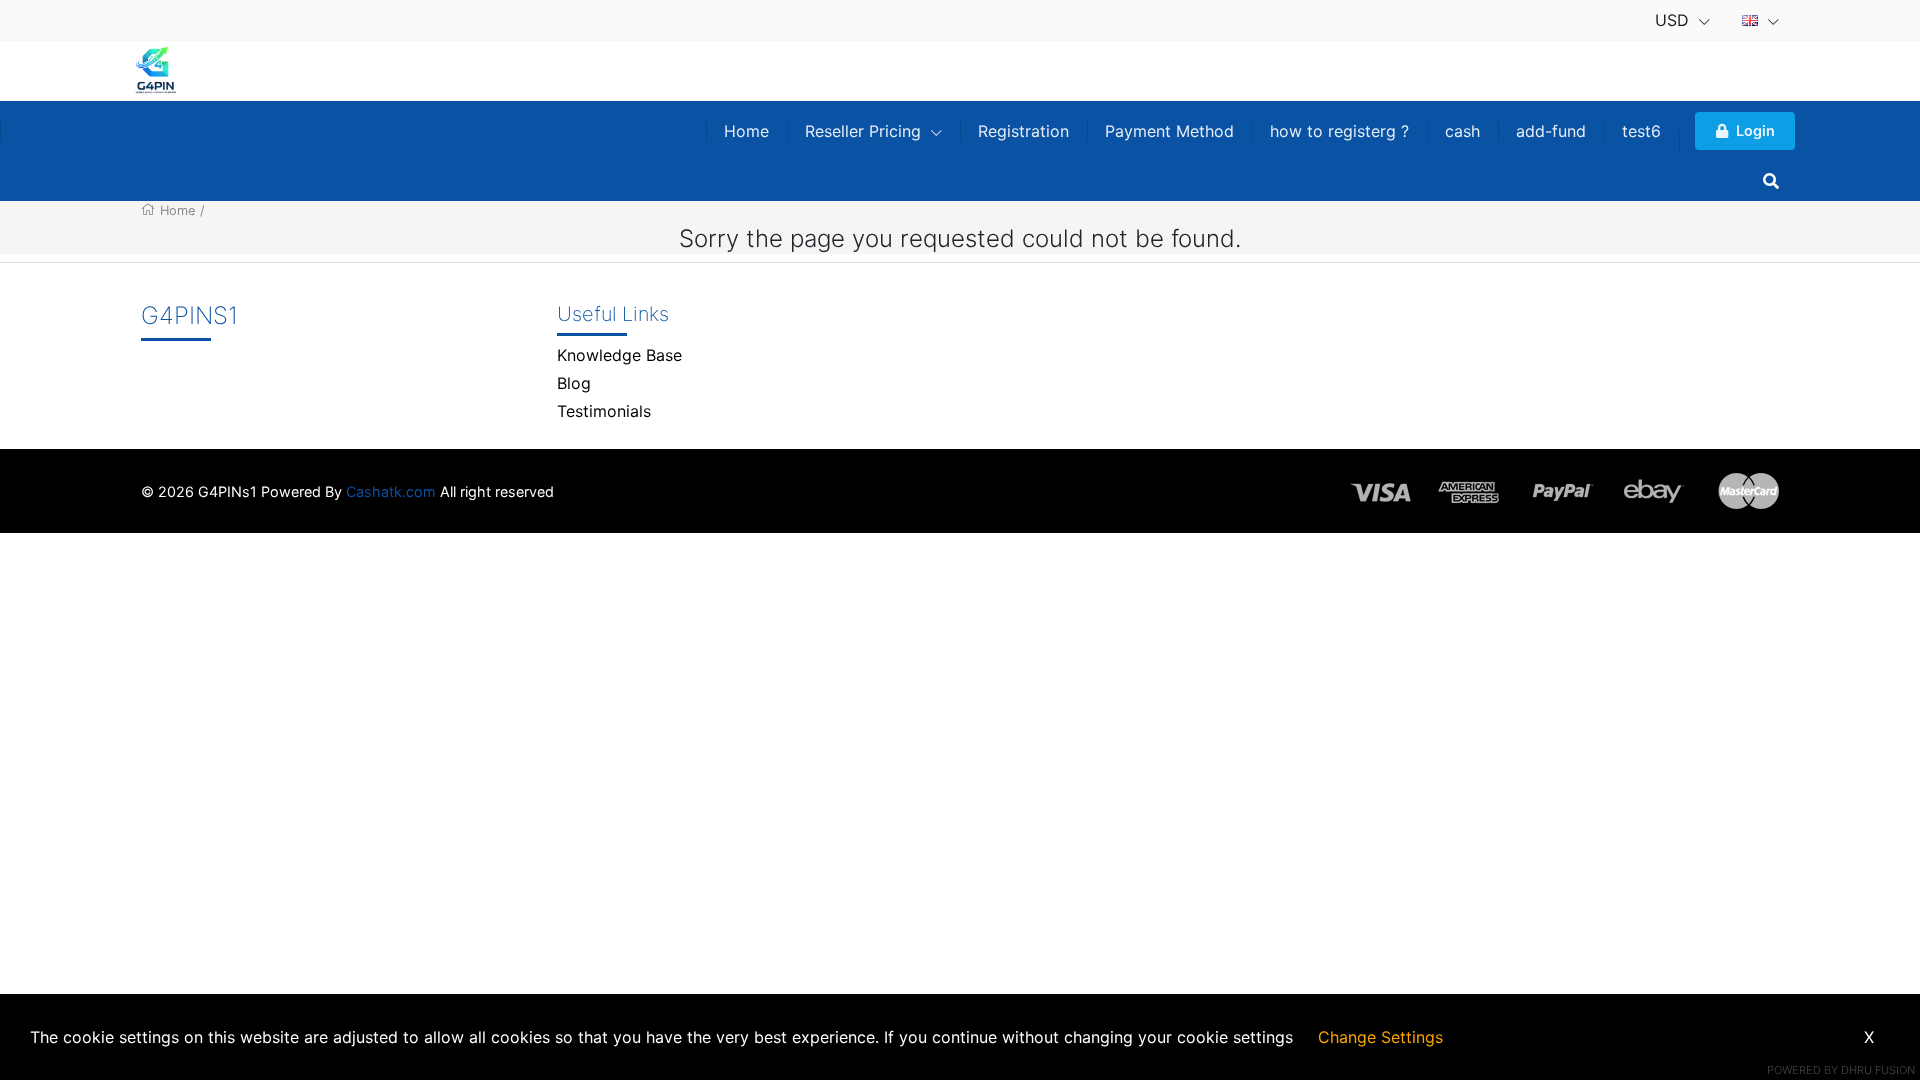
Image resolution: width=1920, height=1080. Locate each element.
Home (746, 131)
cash (1462, 131)
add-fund (1551, 131)
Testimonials (604, 411)
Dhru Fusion (1878, 1070)
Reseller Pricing (865, 131)
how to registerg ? (1339, 131)
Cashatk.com (391, 491)
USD (1674, 20)
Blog (574, 383)
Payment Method (1169, 131)
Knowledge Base (619, 355)
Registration (1023, 131)
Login (1755, 130)
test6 (1641, 131)
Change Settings (1380, 1037)
